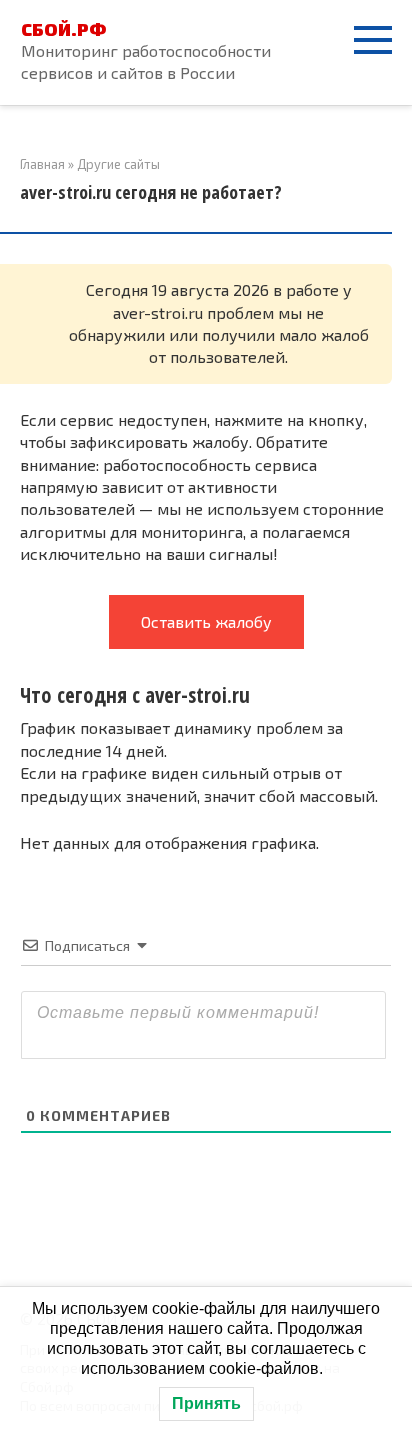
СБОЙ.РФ (63, 29)
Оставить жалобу (206, 621)
